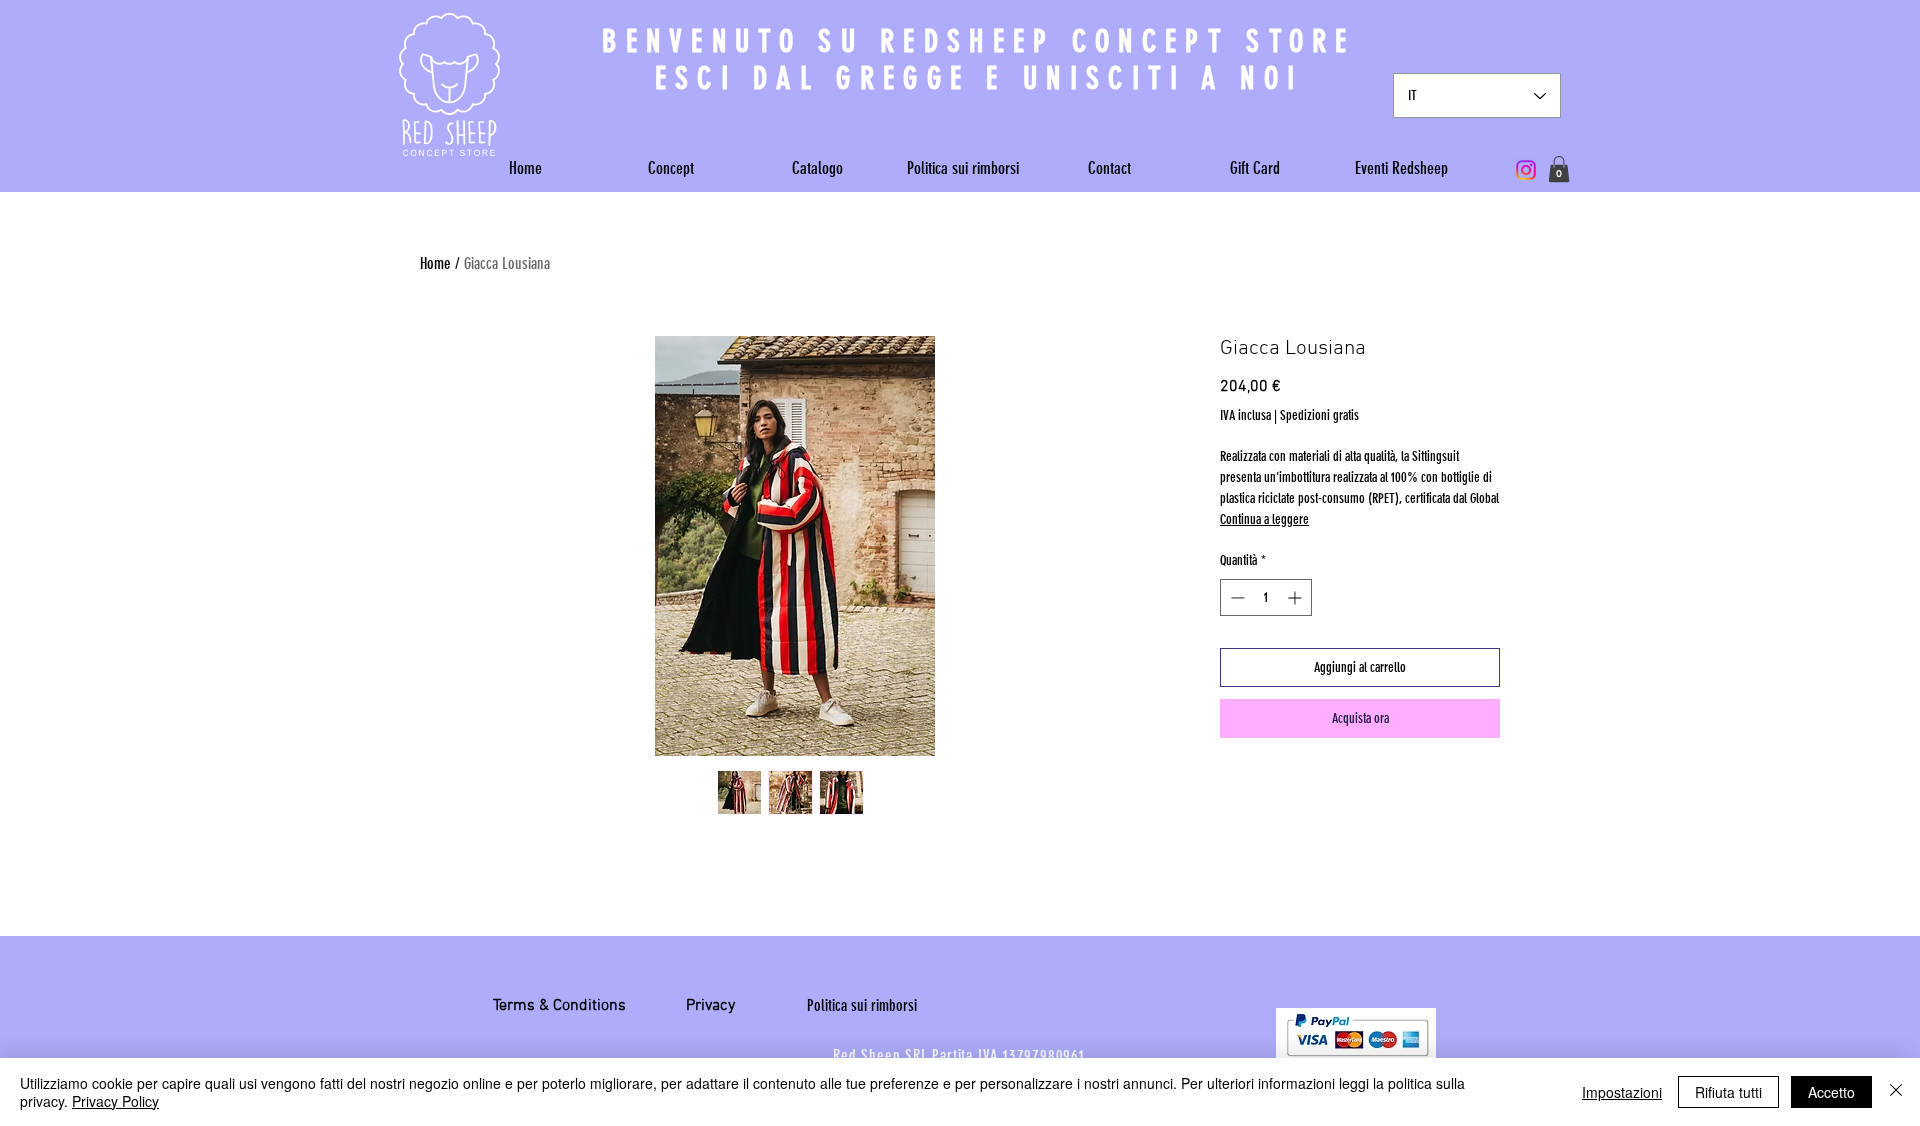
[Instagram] (1526, 170)
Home (435, 263)
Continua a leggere (1264, 519)
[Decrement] (1235, 597)
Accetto (1831, 1092)
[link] (1559, 169)
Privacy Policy (115, 1101)
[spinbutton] (1266, 597)
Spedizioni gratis (1319, 415)
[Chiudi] (1896, 1092)
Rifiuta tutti (1728, 1092)
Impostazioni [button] (1622, 1092)
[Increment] (1296, 597)
